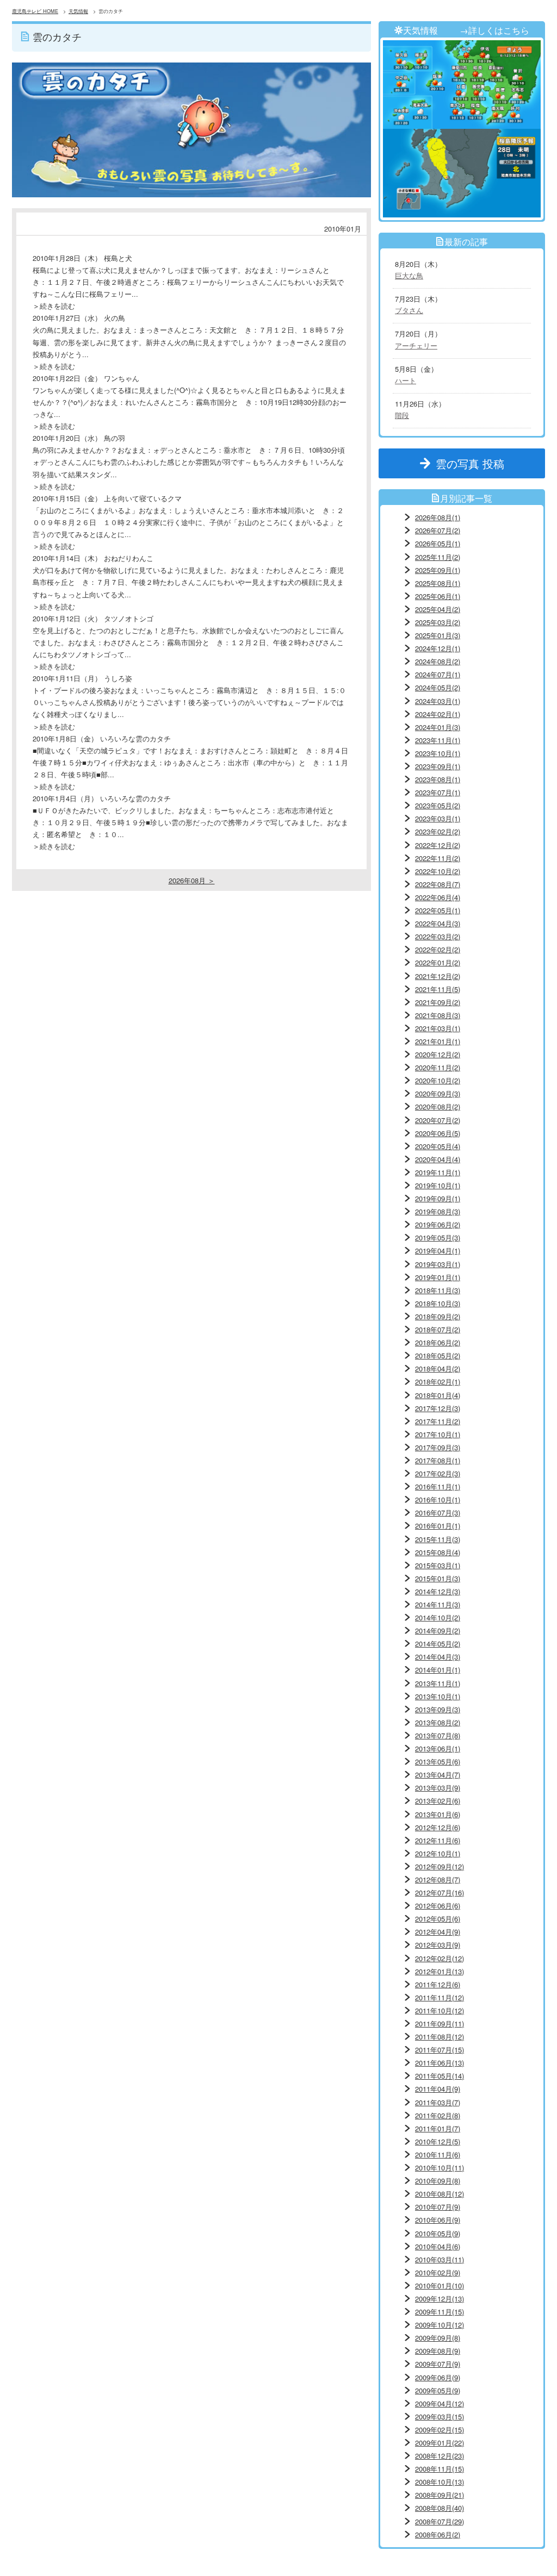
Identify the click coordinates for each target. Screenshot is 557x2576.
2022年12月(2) (438, 845)
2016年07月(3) (438, 1512)
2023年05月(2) (438, 805)
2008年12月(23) (440, 2456)
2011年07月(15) (440, 2050)
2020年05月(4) (438, 1146)
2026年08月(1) (438, 517)
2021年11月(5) (438, 989)
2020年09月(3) (438, 1093)
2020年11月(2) (438, 1067)
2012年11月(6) (438, 1840)
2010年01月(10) (440, 2285)
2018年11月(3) (438, 1290)
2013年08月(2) (438, 1722)
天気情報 (78, 11)
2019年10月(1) (438, 1185)
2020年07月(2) (438, 1120)
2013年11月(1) (438, 1683)
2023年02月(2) (438, 831)
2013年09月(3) (438, 1709)
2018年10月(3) (438, 1303)
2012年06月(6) (438, 1906)
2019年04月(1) (438, 1250)
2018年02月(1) (438, 1381)
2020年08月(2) (438, 1106)
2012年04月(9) (438, 1932)
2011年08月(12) (440, 2037)
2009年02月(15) (440, 2430)
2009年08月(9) (438, 2351)
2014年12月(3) (438, 1591)
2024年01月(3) (438, 727)
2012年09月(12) (440, 1866)
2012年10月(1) (438, 1853)
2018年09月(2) (438, 1316)
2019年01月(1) (438, 1277)
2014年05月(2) (438, 1643)
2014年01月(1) (438, 1670)
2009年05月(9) (438, 2390)
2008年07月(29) (440, 2521)
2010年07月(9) (438, 2207)
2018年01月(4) (438, 1395)
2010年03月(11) (440, 2259)
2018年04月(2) (438, 1368)
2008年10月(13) (440, 2482)
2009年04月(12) (440, 2403)
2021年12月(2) (438, 976)
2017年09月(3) (438, 1447)
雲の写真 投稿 (475, 463)
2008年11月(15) (440, 2469)
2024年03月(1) (438, 701)
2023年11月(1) (438, 740)
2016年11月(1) (438, 1486)
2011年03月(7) (438, 2102)
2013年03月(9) (438, 1788)
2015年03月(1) (438, 1565)
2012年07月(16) (440, 1892)
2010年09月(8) (438, 2181)
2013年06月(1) (438, 1748)
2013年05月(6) (438, 1761)
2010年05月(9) (438, 2233)
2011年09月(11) (440, 2023)
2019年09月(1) (438, 1198)
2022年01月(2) (438, 962)
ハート (406, 380)
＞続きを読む (54, 306)
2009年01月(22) (440, 2443)
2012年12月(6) (438, 1827)
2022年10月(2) (438, 871)
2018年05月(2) (438, 1355)
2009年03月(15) (440, 2416)
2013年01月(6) (438, 1814)
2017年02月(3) (438, 1473)
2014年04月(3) (438, 1657)
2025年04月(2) (438, 609)
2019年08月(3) (438, 1211)
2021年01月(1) (438, 1041)
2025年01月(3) (438, 635)
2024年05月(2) (438, 687)
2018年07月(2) (438, 1329)
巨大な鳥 (409, 275)
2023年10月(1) (438, 753)
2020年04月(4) (438, 1159)
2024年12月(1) (438, 648)
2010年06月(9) (438, 2220)
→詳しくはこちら (494, 30)
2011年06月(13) (440, 2063)
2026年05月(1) (438, 543)
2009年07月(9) (438, 2364)
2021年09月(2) (438, 1002)
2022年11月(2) (438, 858)
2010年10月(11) (440, 2168)
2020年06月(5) (438, 1133)
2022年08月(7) (438, 884)
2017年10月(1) (438, 1434)
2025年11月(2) (438, 557)
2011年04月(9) (438, 2089)
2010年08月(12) (440, 2194)
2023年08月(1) (438, 779)
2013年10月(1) (438, 1696)
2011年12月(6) (438, 1984)
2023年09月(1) (438, 766)
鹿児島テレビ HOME (35, 11)
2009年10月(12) (440, 2325)
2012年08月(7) (438, 1879)
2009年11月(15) (440, 2312)
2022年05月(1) (438, 910)
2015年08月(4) (438, 1552)
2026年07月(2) (438, 530)
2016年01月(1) (438, 1526)
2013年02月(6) (438, 1801)
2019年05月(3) (438, 1237)
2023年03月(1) (438, 818)
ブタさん (409, 310)
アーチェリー (416, 345)
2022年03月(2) (438, 936)
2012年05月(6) (438, 1919)
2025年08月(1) (438, 583)
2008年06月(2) (438, 2534)
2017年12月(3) (438, 1408)
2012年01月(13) (440, 1971)
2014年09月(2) (438, 1630)
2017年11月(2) (438, 1421)
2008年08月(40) (440, 2508)
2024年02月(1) (438, 714)
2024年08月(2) (438, 661)
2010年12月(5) (438, 2141)
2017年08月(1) (438, 1460)
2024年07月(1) (438, 674)
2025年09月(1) (438, 570)
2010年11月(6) (438, 2154)
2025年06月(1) (438, 596)
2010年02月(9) (438, 2272)
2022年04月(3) (438, 923)
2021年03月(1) (438, 1028)
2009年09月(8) (438, 2338)
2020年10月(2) (438, 1080)
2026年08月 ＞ (192, 880)
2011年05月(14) (440, 2076)
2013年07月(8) (438, 1735)
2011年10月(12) (440, 2010)
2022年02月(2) (438, 949)
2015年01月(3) (438, 1578)
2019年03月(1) (438, 1264)
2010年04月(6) (438, 2246)
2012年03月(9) (438, 1945)
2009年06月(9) (438, 2377)
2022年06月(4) (438, 897)
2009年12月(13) (440, 2299)
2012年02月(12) (440, 1958)
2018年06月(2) (438, 1342)
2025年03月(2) (438, 622)
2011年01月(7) (438, 2128)
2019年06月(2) (438, 1224)
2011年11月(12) (440, 1997)
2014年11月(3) (438, 1604)
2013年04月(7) (438, 1774)
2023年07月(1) (438, 792)
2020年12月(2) (438, 1054)
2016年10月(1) (438, 1499)
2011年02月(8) (438, 2115)
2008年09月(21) (440, 2495)
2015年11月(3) (438, 1539)
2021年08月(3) (438, 1015)
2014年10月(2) (438, 1617)
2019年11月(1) (438, 1172)
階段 (402, 415)
